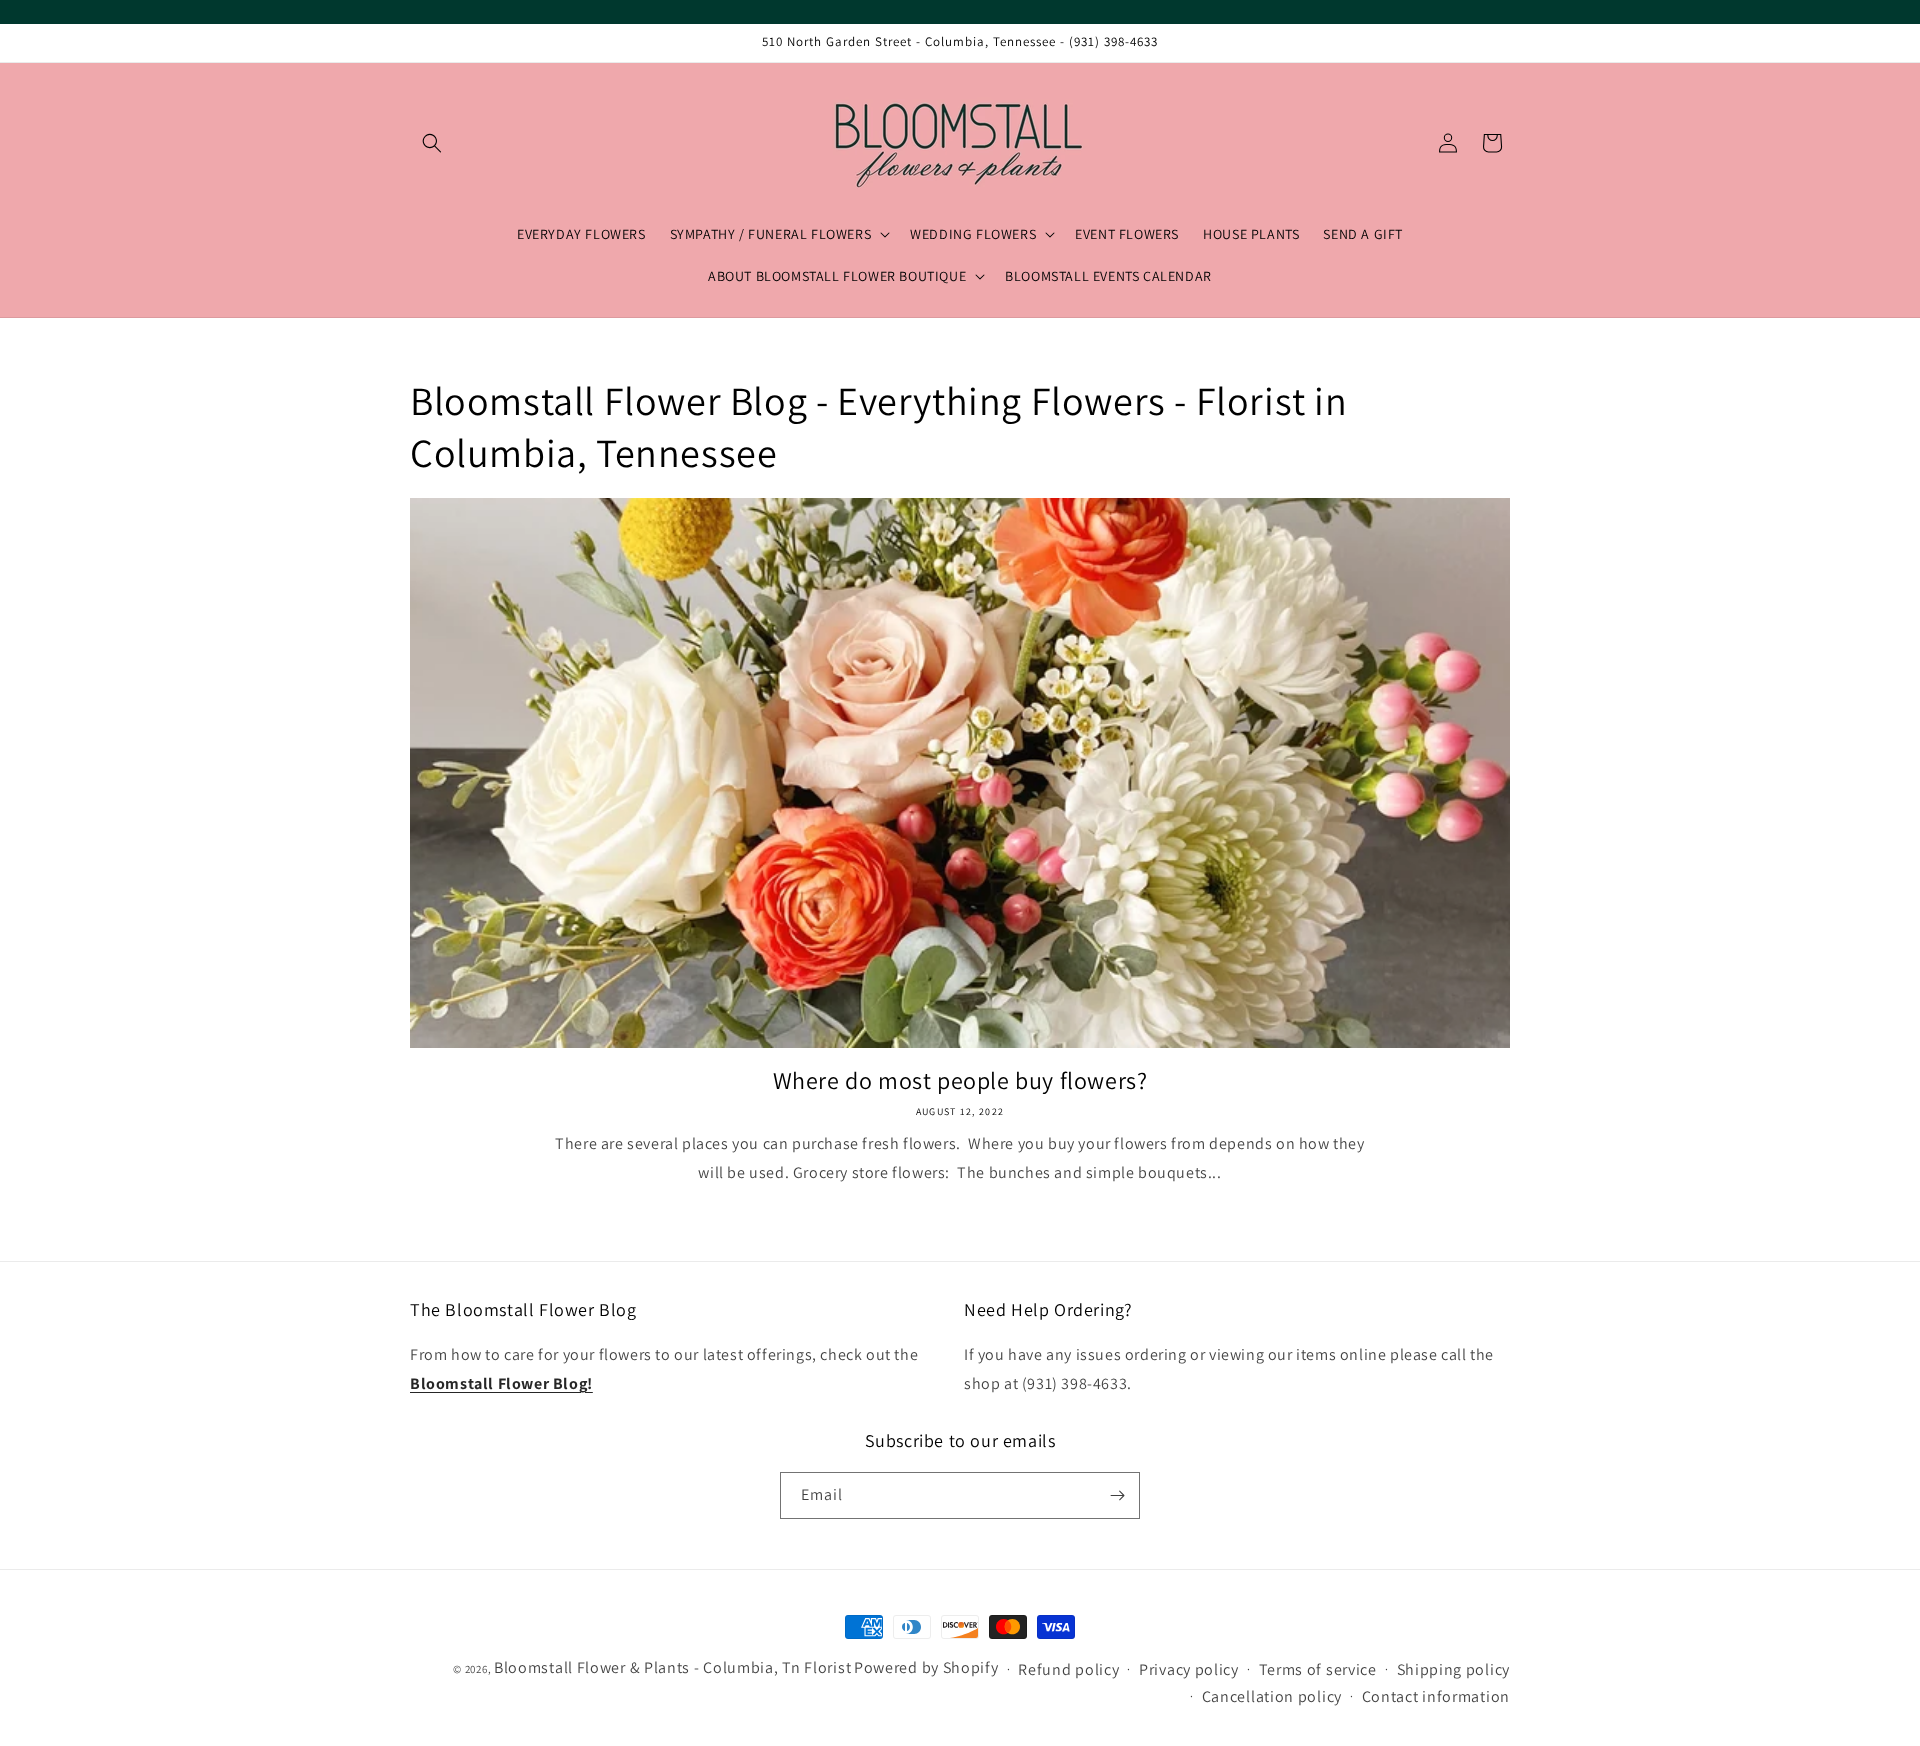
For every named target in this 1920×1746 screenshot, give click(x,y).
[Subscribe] (1117, 1495)
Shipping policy (1454, 1669)
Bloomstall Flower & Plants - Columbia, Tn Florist (672, 1667)
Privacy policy (1189, 1669)
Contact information (1436, 1696)
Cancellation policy (1272, 1696)
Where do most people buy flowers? (960, 1080)
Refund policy (1068, 1669)
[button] (432, 143)
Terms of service (1318, 1669)
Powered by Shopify (926, 1667)
